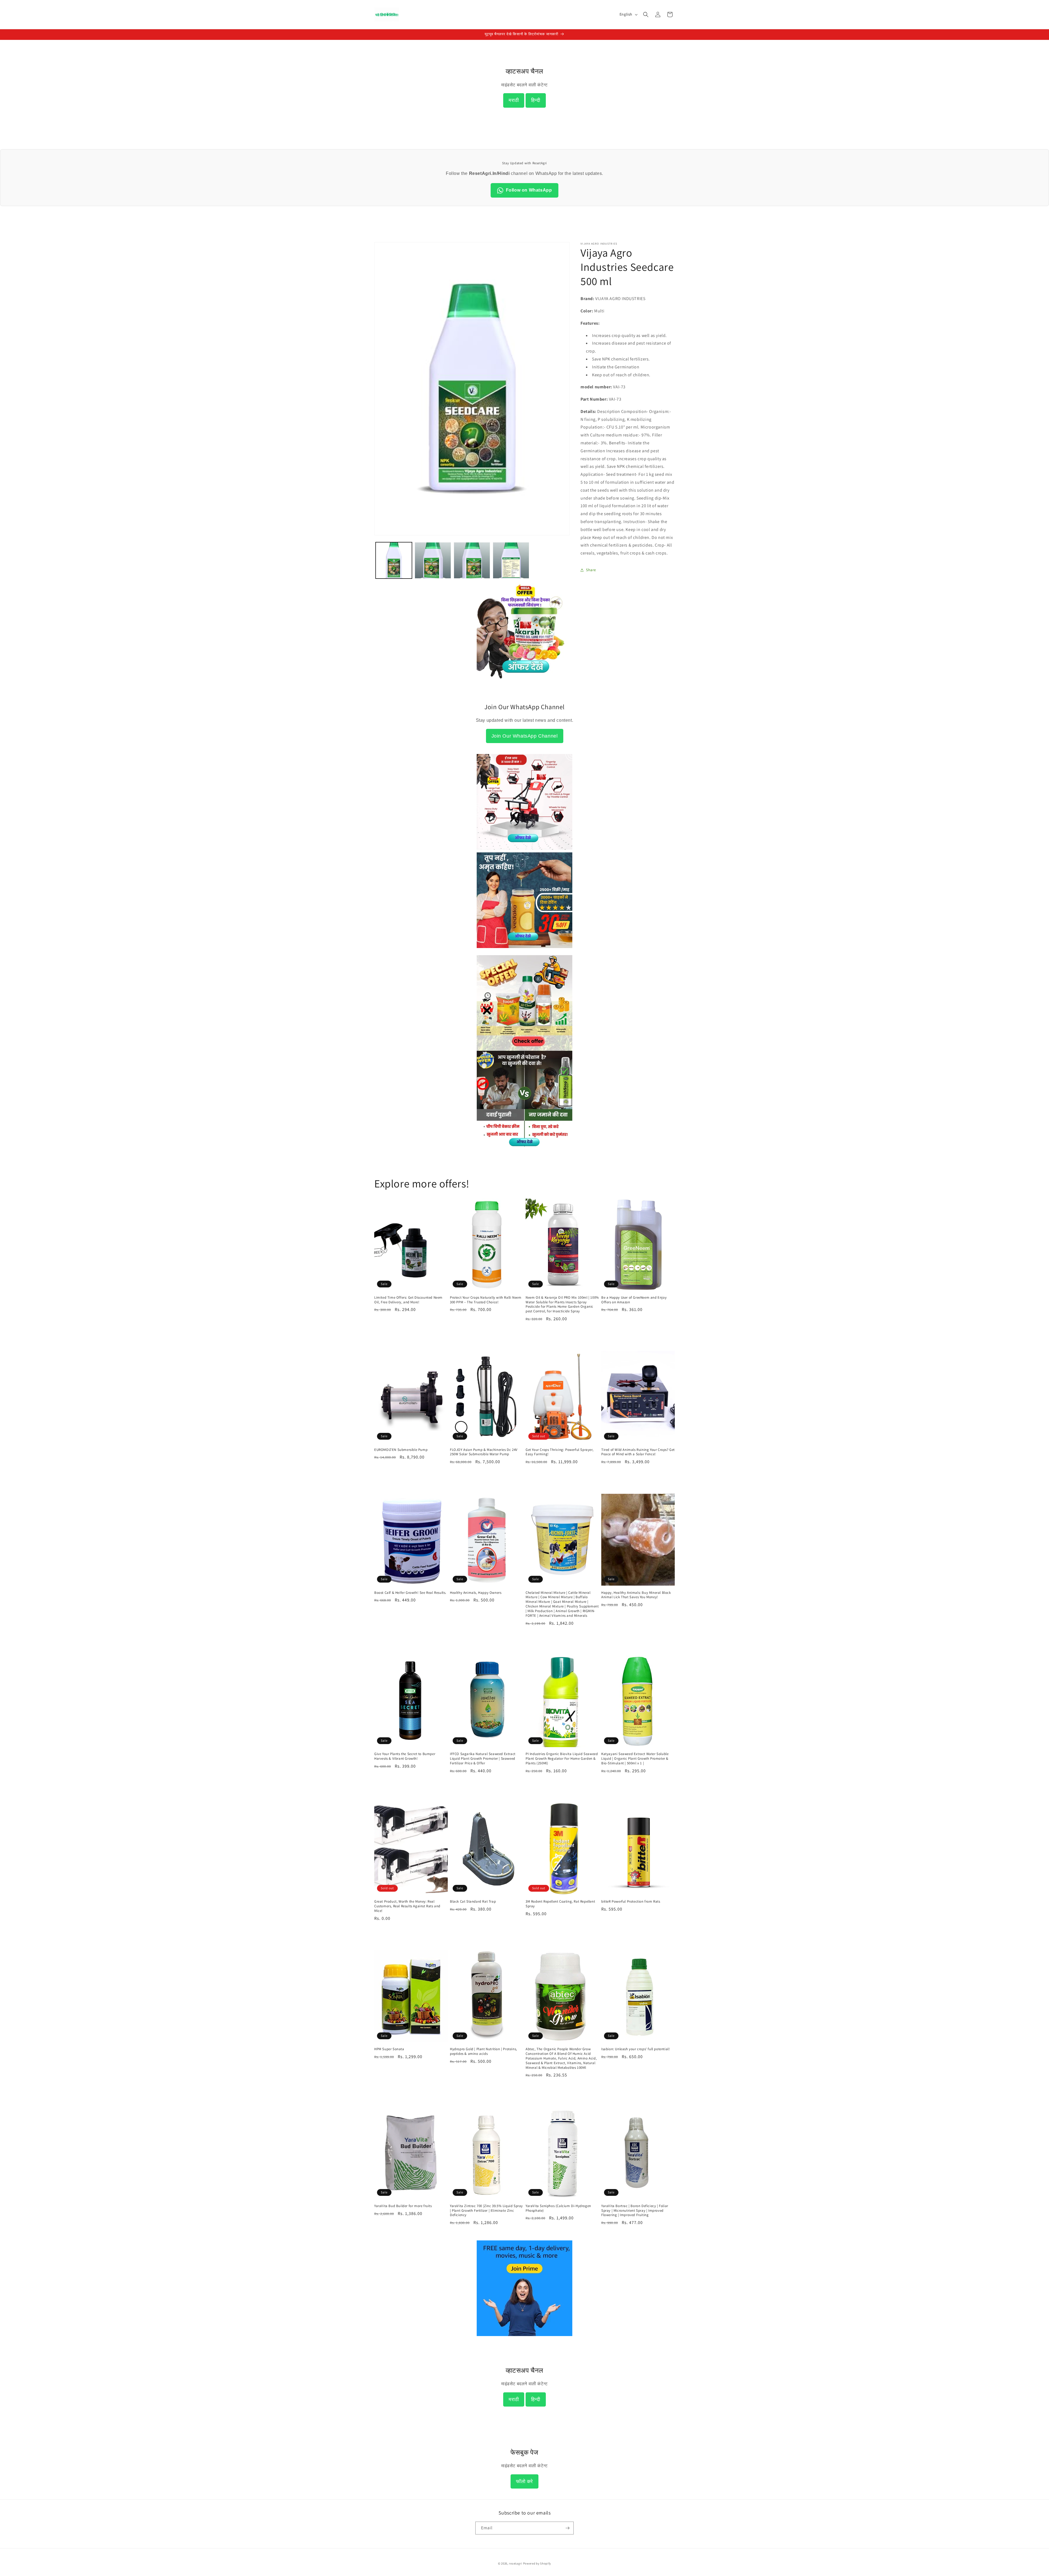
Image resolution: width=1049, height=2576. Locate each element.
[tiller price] (524, 848)
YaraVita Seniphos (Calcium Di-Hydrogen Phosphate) (558, 2208)
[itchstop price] (524, 1145)
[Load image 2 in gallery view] (433, 560)
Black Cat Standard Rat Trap (473, 1902)
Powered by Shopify (537, 2563)
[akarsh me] (524, 682)
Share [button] (591, 570)
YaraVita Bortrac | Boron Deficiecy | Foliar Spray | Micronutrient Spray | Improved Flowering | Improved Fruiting (635, 2211)
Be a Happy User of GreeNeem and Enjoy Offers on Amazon (634, 1300)
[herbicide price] (524, 1003)
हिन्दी (536, 100)
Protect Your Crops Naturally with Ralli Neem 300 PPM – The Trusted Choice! (486, 1300)
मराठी (514, 100)
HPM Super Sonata (389, 2049)
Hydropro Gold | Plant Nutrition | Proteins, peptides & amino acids (484, 2051)
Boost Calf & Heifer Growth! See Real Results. (410, 1592)
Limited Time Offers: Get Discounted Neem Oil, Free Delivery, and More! (408, 1300)
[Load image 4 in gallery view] (511, 560)
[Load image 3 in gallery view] (472, 560)
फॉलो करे (524, 2481)
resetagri (515, 2563)
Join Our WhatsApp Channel (525, 736)
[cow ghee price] (524, 951)
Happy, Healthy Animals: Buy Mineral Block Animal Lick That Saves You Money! (636, 1595)
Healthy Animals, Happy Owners (476, 1592)
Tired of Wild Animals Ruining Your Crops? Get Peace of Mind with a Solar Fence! (638, 1452)
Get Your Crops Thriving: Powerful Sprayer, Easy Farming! (559, 1452)
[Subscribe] (567, 2528)
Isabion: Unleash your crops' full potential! (636, 2049)
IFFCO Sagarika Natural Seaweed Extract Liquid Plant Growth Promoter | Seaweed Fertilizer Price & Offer (483, 1759)
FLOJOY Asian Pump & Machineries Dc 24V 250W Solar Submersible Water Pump (484, 1452)
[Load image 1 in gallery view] (394, 560)
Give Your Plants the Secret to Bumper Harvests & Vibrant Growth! (405, 1756)
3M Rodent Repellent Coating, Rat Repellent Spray (560, 1904)
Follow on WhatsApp (529, 190)
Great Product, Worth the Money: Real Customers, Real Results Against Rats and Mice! (407, 1906)
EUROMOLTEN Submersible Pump (401, 1450)
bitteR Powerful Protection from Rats (631, 1902)
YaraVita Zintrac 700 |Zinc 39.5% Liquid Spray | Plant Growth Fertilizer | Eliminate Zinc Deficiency (486, 2211)
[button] (646, 14)
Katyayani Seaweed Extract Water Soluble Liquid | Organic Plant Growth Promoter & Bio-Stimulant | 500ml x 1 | (635, 1759)
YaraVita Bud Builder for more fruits (403, 2206)
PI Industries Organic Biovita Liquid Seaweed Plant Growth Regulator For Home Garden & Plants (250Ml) (562, 1759)
